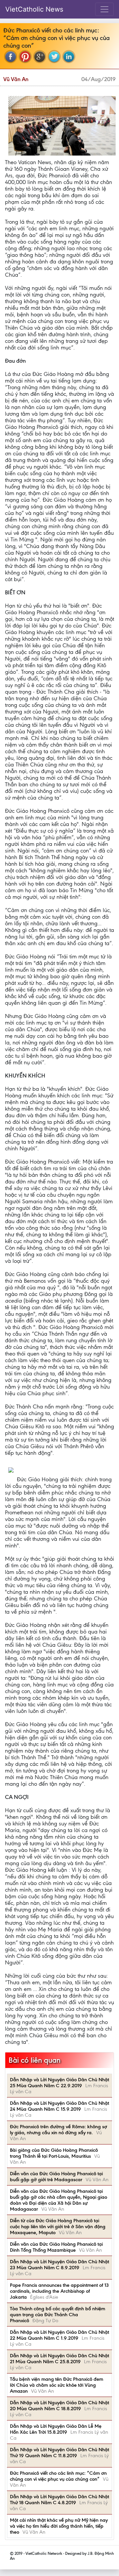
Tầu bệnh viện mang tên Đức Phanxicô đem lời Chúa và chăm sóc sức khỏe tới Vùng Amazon (57, 2385)
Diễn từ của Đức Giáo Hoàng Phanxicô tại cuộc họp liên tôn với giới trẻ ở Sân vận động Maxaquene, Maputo (58, 2227)
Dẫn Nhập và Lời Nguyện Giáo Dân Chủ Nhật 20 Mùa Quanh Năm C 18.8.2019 (59, 2406)
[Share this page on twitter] (54, 57)
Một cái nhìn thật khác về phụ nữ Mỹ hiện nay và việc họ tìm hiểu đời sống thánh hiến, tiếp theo (59, 2526)
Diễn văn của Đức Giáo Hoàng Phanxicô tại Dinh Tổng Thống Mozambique (56, 2247)
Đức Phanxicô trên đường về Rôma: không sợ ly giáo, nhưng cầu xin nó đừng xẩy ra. (59, 2130)
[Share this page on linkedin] (69, 57)
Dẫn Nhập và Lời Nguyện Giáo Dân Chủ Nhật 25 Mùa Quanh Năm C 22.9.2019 (59, 2083)
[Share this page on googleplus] (40, 57)
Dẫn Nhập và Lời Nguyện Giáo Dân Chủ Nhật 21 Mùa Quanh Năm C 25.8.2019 (59, 2359)
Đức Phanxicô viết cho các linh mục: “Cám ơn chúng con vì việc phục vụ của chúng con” (58, 2476)
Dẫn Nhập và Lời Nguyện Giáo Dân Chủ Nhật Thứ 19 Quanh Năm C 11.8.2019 (59, 2453)
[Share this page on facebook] (11, 57)
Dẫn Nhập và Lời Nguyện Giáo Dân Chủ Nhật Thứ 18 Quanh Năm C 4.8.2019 (59, 2500)
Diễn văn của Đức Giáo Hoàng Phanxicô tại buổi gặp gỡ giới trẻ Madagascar (56, 2177)
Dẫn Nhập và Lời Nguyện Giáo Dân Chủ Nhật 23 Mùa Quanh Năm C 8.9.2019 (59, 2265)
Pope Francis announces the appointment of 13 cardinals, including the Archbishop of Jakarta (59, 2291)
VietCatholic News (34, 9)
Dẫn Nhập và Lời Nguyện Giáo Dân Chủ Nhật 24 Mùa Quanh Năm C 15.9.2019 (59, 2106)
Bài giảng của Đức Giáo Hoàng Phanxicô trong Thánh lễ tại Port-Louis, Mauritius (54, 2153)
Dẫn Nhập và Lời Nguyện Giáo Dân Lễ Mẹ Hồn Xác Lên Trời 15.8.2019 (56, 2429)
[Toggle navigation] (104, 9)
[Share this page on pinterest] (25, 57)
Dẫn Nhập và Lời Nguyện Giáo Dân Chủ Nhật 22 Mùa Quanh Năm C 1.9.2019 (59, 2335)
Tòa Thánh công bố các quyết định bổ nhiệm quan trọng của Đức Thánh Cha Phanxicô (58, 2315)
